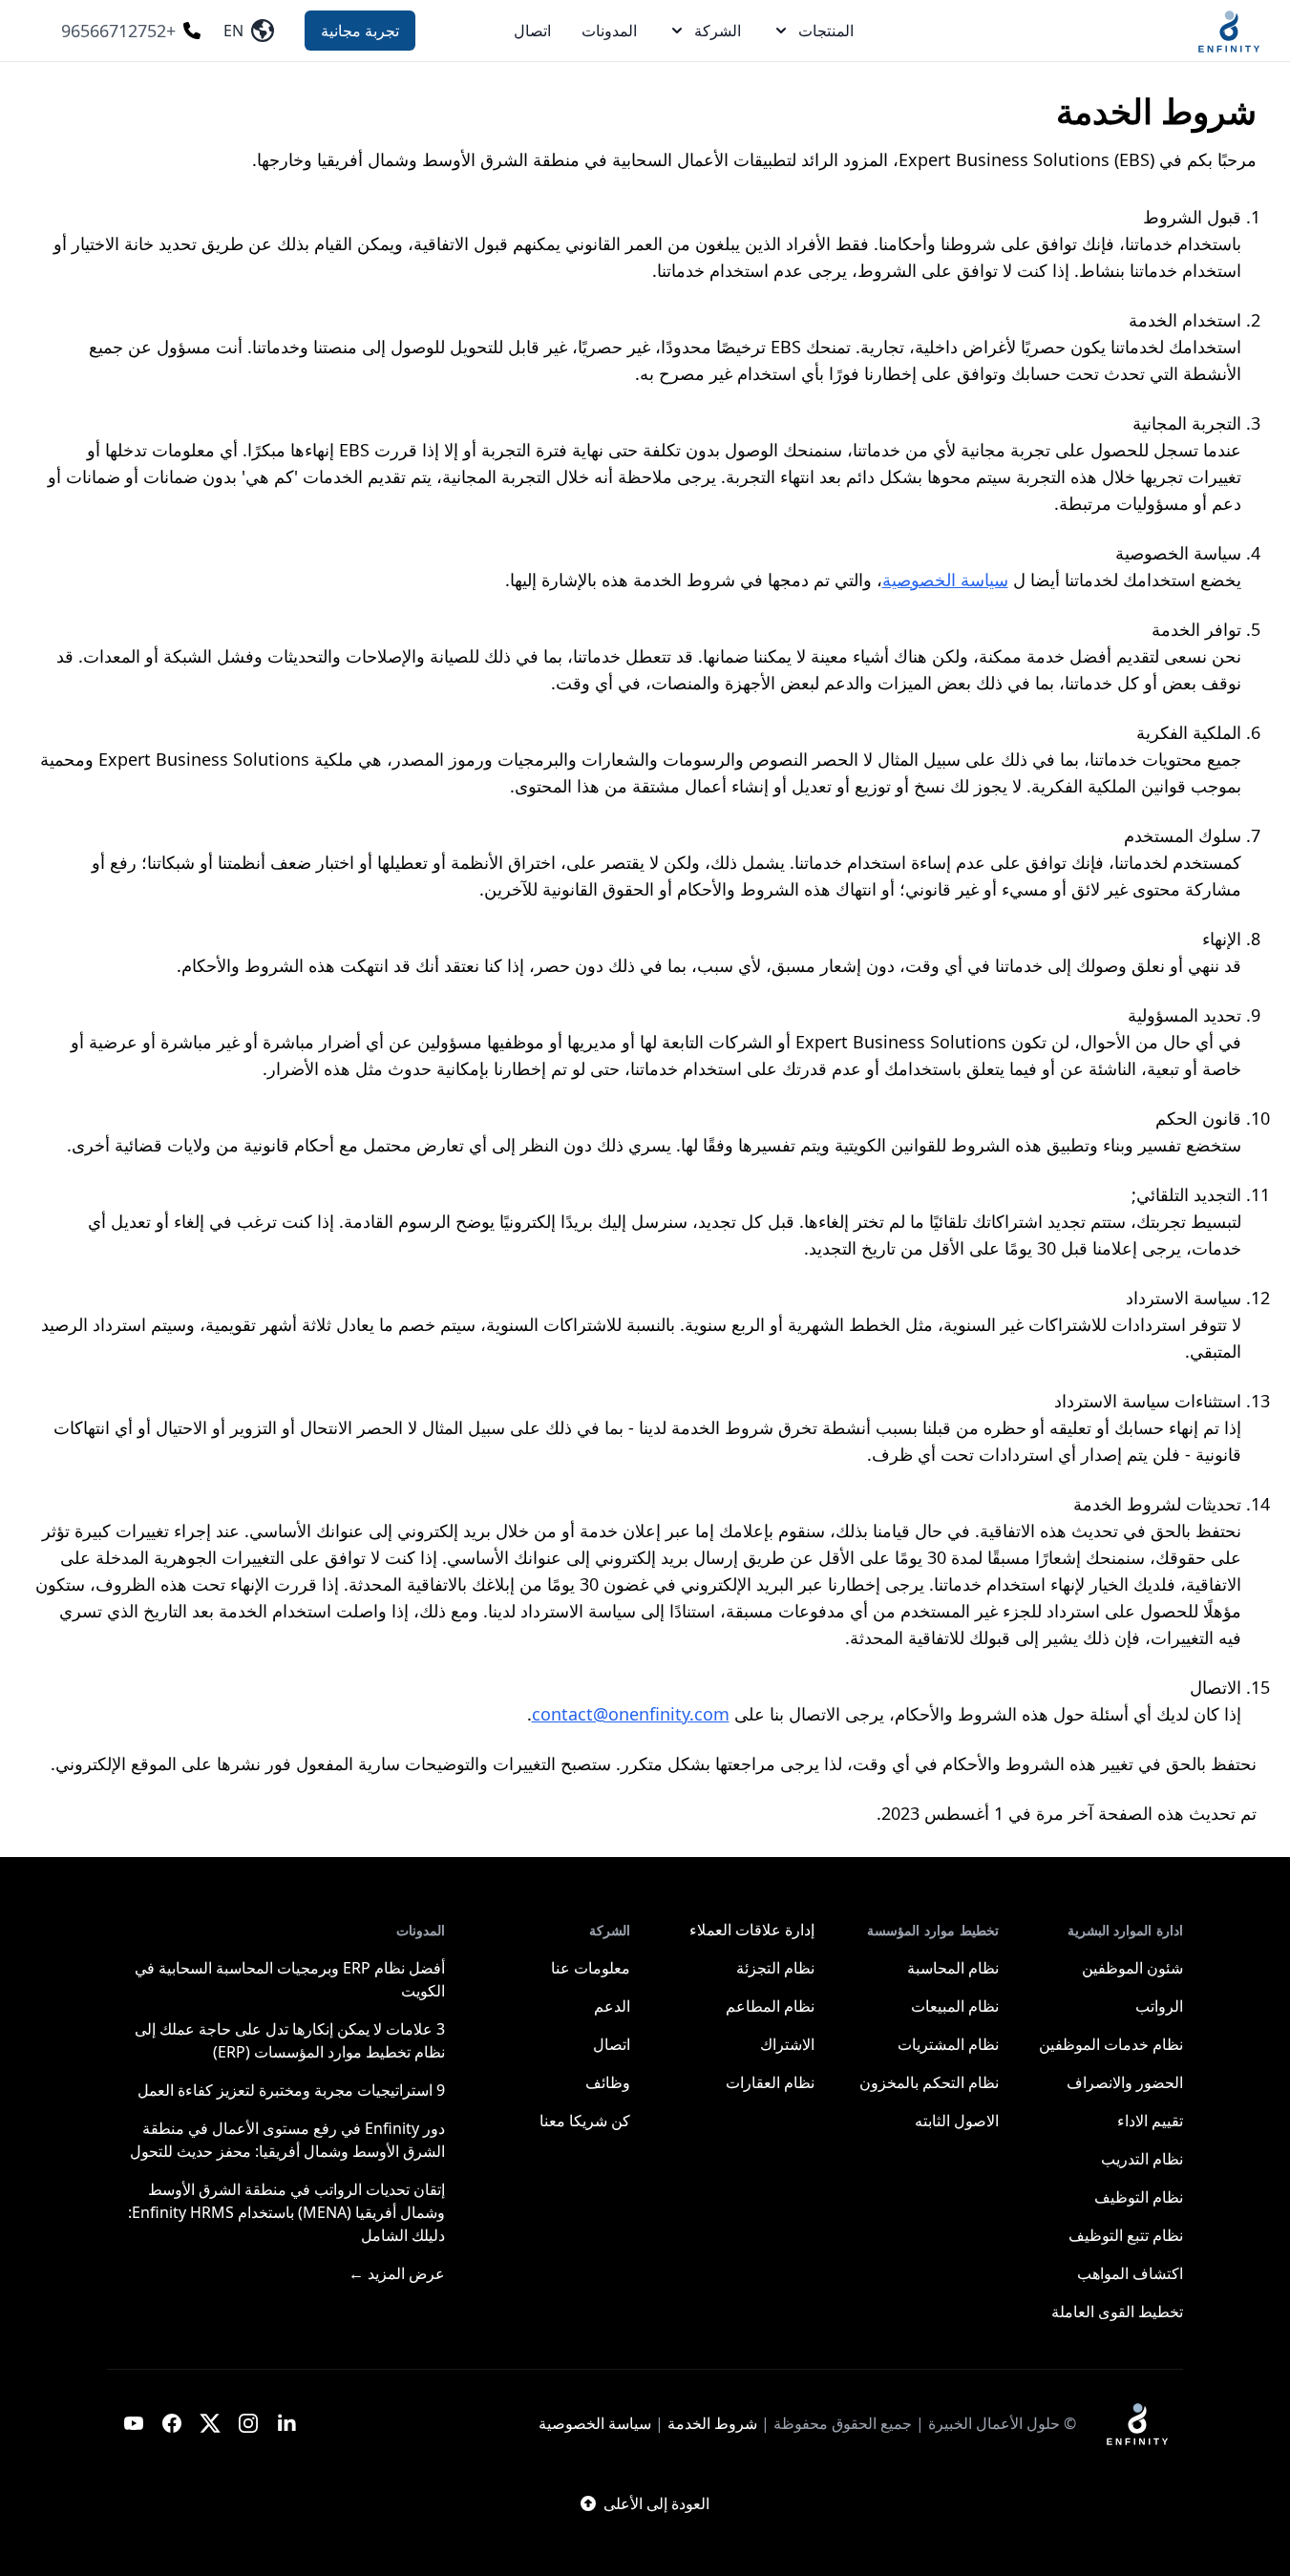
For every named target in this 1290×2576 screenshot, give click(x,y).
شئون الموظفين (1132, 1968)
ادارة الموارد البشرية (1125, 1930)
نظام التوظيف (1139, 2197)
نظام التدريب (1142, 2159)
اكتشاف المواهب (1130, 2273)
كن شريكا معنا (585, 2121)
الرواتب (1159, 2006)
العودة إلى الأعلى (656, 2503)
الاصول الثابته (957, 2121)
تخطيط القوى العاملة (1117, 2312)
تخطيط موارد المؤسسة (932, 1930)
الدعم (612, 2006)
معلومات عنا (591, 1968)
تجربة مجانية (360, 31)
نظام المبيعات (955, 2006)
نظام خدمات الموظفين (1111, 2044)
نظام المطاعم (770, 2006)
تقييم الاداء (1150, 2121)
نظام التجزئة (775, 1968)
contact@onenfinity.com (631, 1714)
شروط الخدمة (712, 2423)
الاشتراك (787, 2044)
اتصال (532, 31)
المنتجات (826, 31)
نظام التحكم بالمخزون (929, 2082)
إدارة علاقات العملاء (752, 1930)
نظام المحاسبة (953, 1968)
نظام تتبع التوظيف (1126, 2235)
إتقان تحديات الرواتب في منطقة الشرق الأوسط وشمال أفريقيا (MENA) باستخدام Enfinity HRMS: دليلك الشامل (286, 2212)
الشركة (718, 31)
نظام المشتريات (948, 2044)
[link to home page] (1137, 2423)
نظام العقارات (770, 2082)
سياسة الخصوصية (945, 580)
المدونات (609, 31)
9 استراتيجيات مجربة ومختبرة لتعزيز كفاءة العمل (291, 2090)
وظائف (608, 2082)
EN (237, 31)
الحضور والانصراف (1125, 2082)
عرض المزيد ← (397, 2273)
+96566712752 (118, 31)
